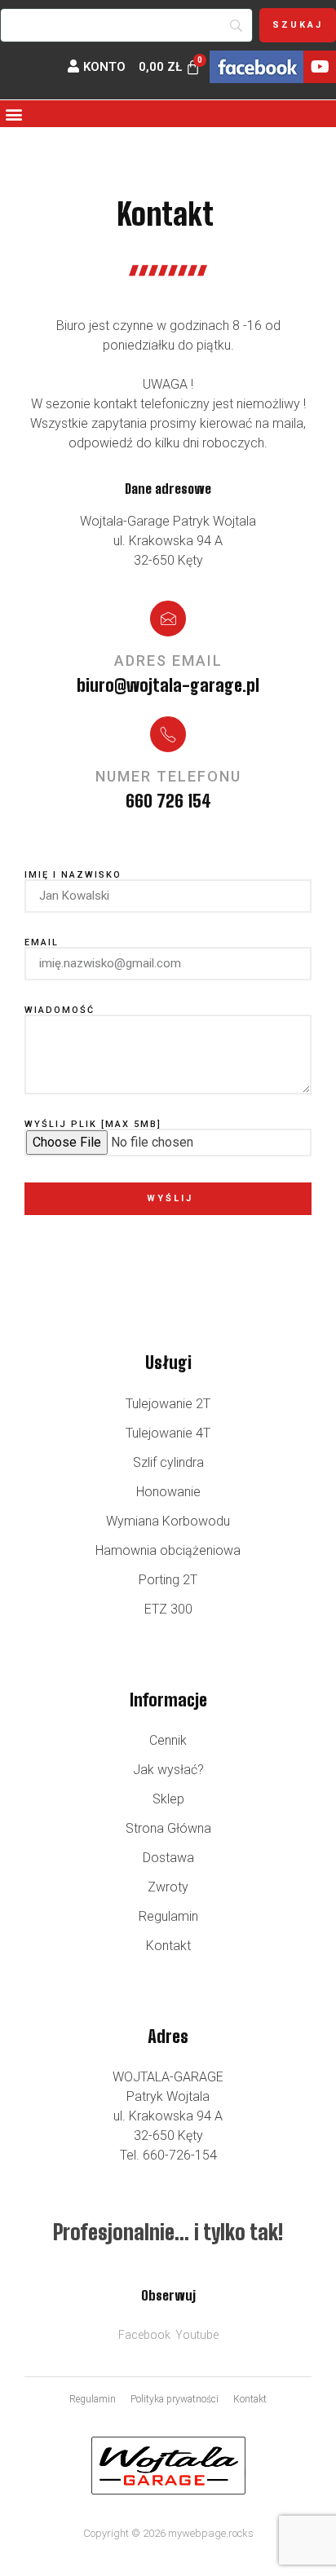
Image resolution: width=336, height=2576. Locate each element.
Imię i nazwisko (73, 875)
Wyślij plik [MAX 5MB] (93, 1124)
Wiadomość (60, 1010)
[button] (13, 114)
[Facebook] (256, 67)
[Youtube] (320, 67)
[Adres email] (168, 619)
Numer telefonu (168, 776)
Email (42, 942)
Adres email (168, 661)
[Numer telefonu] (168, 734)
